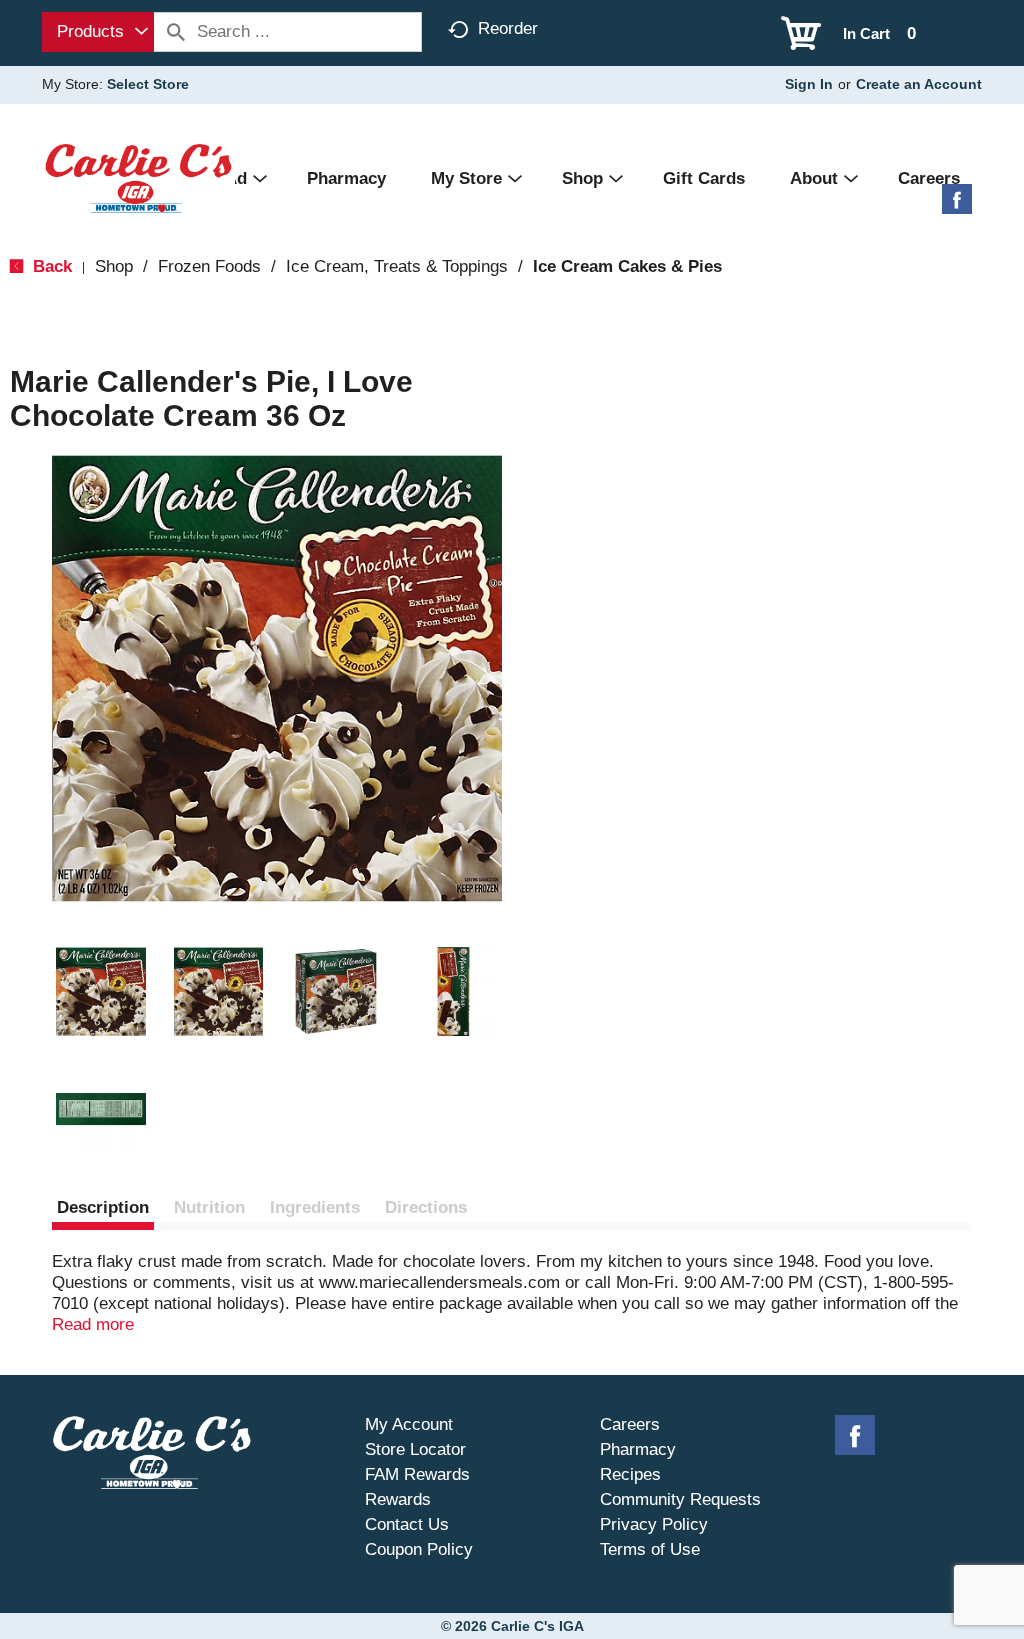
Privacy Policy (654, 1524)
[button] (101, 992)
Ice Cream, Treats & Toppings (397, 266)
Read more (93, 1324)
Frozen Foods (209, 266)
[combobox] (98, 32)
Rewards (398, 1499)
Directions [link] (426, 1207)
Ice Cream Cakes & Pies (627, 266)
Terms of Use (650, 1549)
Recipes (630, 1474)
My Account (409, 1424)
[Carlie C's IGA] (138, 177)
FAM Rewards (417, 1474)
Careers (630, 1424)
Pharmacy (638, 1449)
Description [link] (103, 1207)
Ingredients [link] (315, 1207)
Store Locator (415, 1449)
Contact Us (407, 1524)
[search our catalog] (176, 32)
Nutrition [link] (209, 1207)
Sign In (809, 84)
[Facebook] (957, 206)
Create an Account (919, 84)
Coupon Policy (419, 1549)
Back (50, 266)
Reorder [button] (508, 28)
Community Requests (680, 1499)
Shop (114, 266)
